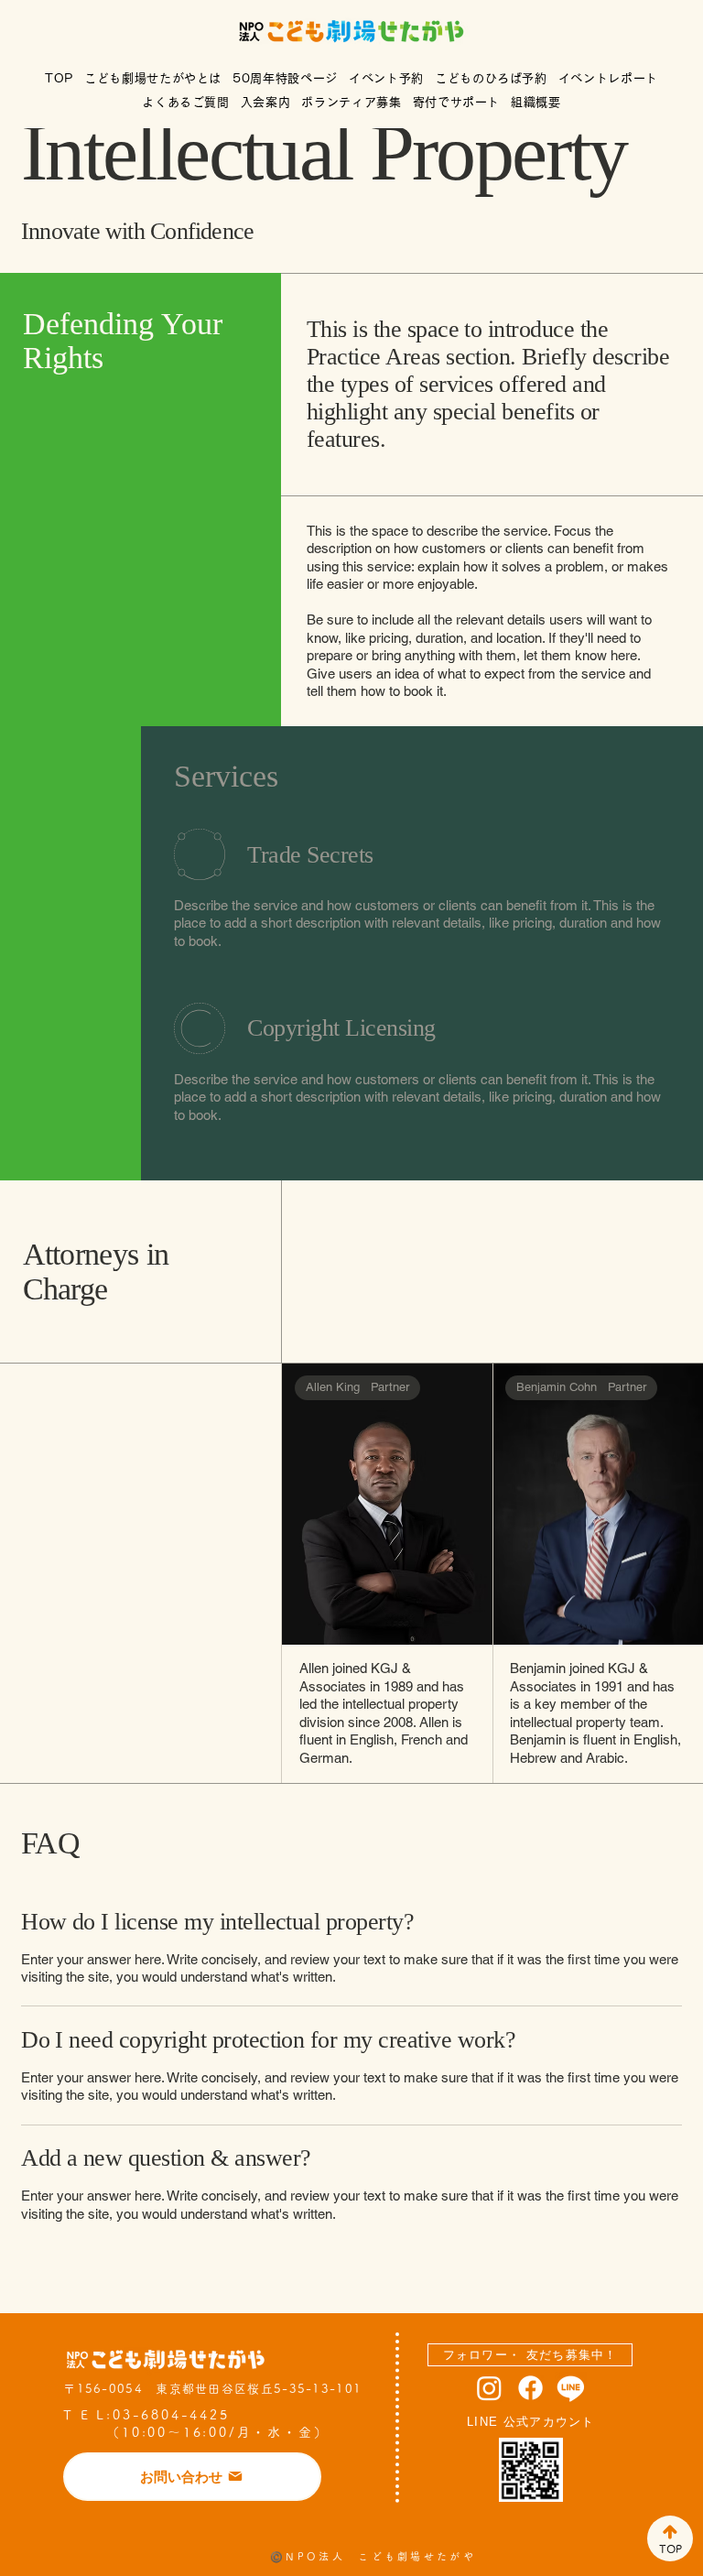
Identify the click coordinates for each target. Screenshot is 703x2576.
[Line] (571, 2388)
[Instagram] (489, 2388)
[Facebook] (530, 2388)
